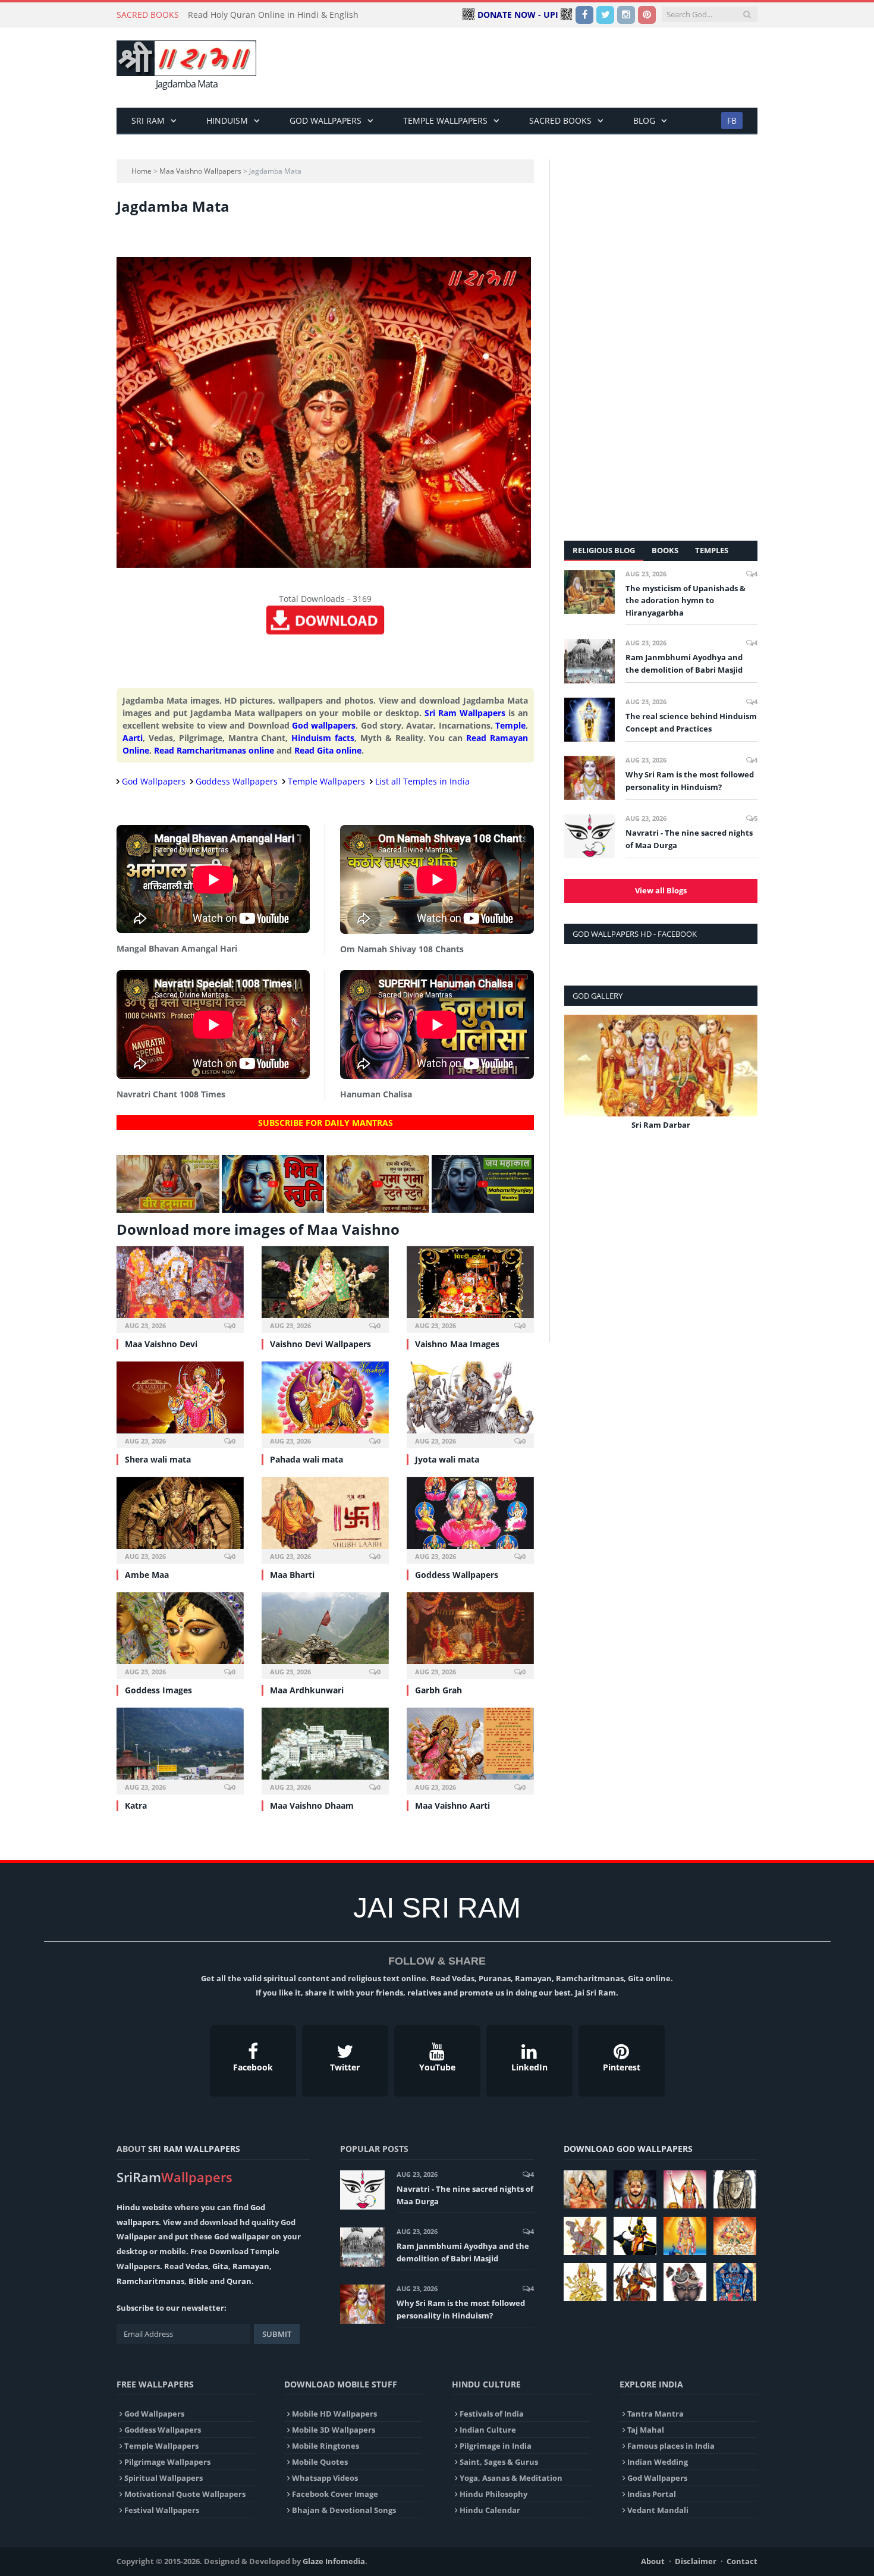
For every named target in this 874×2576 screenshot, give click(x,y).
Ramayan (251, 2266)
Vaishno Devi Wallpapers (320, 1344)
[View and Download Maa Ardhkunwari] (325, 1634)
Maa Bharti (292, 1575)
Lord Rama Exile (661, 1125)
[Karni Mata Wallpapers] (685, 2189)
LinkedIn (529, 2067)
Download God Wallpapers (628, 2149)
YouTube (437, 2067)
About (653, 2561)
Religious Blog (604, 550)
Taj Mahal (646, 2430)
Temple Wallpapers (445, 120)
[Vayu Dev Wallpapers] (635, 2282)
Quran (239, 2281)
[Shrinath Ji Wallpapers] (685, 2282)
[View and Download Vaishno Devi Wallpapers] (325, 1288)
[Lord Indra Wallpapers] (585, 2236)
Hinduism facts (323, 738)
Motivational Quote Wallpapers (185, 2494)
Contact (742, 2561)
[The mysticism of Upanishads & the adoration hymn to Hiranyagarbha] (590, 592)
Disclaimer (696, 2561)
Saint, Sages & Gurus (499, 2462)
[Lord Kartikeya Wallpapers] (685, 2236)
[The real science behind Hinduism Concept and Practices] (590, 720)
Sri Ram (148, 120)
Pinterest (622, 2067)
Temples (712, 550)
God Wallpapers (326, 120)
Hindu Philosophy (493, 2494)
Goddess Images (158, 1690)
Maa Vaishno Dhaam (312, 1805)
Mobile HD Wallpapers (334, 2414)
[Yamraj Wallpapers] (635, 2236)
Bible (198, 2281)
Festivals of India (492, 2414)
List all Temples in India (422, 781)
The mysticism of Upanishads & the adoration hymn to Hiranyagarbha (686, 601)
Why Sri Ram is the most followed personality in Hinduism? (690, 781)
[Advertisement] (541, 68)
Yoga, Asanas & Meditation (511, 2478)
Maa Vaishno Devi (161, 1344)
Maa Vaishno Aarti (452, 1805)
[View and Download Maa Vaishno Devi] (180, 1288)
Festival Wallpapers (162, 2510)
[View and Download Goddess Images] (180, 1634)
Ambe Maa (147, 1575)
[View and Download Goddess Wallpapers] (470, 1519)
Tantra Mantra (655, 2414)
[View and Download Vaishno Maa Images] (470, 1288)
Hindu (128, 2207)
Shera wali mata (158, 1459)
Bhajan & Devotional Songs (344, 2510)
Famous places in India (671, 2446)
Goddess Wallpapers (237, 781)
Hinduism (227, 120)
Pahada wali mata (306, 1459)
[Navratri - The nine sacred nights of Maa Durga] (590, 836)
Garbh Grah (438, 1690)
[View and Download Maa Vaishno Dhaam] (325, 1750)
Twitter (345, 2067)
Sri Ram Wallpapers (465, 713)
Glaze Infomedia (334, 2561)
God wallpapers (324, 725)
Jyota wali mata (447, 1459)
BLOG (644, 120)
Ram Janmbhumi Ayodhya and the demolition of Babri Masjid (684, 663)
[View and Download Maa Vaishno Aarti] (470, 1750)
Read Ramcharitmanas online (214, 750)
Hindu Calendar (490, 2510)
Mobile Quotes (320, 2462)
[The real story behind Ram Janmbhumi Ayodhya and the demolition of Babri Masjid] (590, 661)
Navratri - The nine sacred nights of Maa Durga (689, 839)
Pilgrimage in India (496, 2446)
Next (744, 1080)
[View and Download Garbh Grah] (470, 1634)
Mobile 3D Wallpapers (334, 2430)
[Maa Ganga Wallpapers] (585, 2189)
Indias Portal (652, 2494)
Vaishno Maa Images (457, 1344)
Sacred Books (560, 120)
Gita (220, 2266)
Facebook (253, 2067)
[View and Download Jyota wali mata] (470, 1403)
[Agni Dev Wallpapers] (585, 2282)
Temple (510, 725)
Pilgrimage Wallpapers (167, 2462)
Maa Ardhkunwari (307, 1690)
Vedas (197, 2266)
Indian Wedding (658, 2462)
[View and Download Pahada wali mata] (325, 1403)
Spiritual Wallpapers (164, 2478)
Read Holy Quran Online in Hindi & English (273, 15)
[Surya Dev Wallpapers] (735, 2236)
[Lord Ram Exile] (661, 1066)
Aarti (133, 738)
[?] (168, 1209)
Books (665, 550)
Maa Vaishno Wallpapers (200, 171)
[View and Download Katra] (180, 1750)
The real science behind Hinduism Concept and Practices (691, 722)
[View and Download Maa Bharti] (325, 1519)
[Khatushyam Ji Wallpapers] (635, 2189)
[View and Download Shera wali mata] (180, 1403)
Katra (136, 1805)
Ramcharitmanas (150, 2281)
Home (142, 171)
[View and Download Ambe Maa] (180, 1519)
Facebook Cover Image (335, 2494)
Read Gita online (328, 750)
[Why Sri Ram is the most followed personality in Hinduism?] (590, 778)
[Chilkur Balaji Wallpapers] (735, 2282)
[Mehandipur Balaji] (735, 2189)
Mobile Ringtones (326, 2446)
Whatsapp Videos (325, 2478)
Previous (578, 1080)
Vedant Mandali (658, 2510)
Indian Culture (488, 2430)
